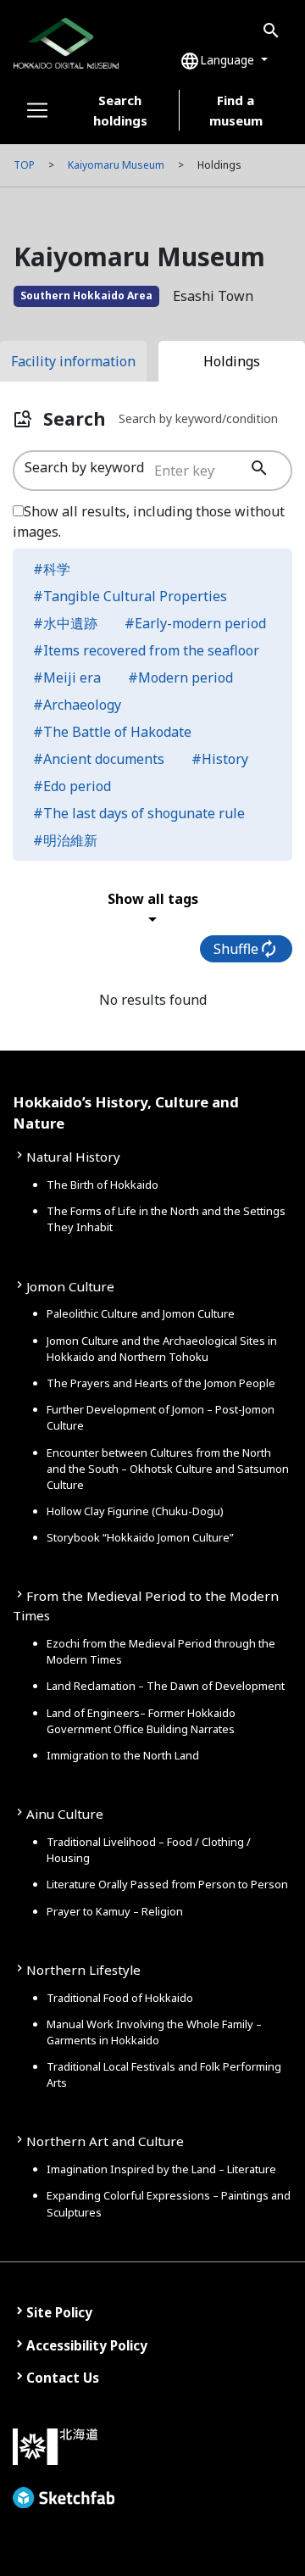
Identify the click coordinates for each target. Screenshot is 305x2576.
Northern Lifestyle (83, 1970)
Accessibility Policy (87, 2345)
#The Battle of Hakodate (112, 732)
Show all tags (153, 909)
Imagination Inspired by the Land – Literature (161, 2169)
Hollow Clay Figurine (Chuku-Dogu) (135, 1511)
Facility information (73, 361)
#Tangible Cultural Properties (130, 596)
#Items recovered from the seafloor (146, 650)
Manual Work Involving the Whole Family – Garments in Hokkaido (154, 2032)
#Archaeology (77, 705)
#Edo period (72, 786)
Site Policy (59, 2312)
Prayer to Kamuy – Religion (115, 1911)
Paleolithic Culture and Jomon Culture (141, 1313)
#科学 (52, 569)
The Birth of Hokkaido (103, 1185)
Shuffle (246, 949)
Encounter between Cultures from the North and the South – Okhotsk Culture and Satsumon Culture (168, 1469)
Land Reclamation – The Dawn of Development (166, 1686)
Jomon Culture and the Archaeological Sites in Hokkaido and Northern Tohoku (162, 1349)
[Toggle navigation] (37, 110)
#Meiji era (67, 677)
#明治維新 (65, 840)
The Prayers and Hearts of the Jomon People (161, 1383)
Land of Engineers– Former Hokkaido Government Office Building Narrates (141, 1721)
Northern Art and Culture (105, 2141)
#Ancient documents (99, 759)
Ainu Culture (65, 1814)
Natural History (73, 1157)
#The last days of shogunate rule (139, 813)
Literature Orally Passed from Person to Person (167, 1884)
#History (220, 759)
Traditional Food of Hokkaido (120, 1998)
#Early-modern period (195, 623)
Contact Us (63, 2378)
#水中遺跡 (65, 623)
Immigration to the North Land (123, 1755)
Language (219, 61)
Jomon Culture (70, 1286)
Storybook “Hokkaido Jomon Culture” (140, 1537)
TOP (24, 165)
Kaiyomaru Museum (116, 165)
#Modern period (180, 677)
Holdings (232, 361)
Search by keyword (84, 467)
